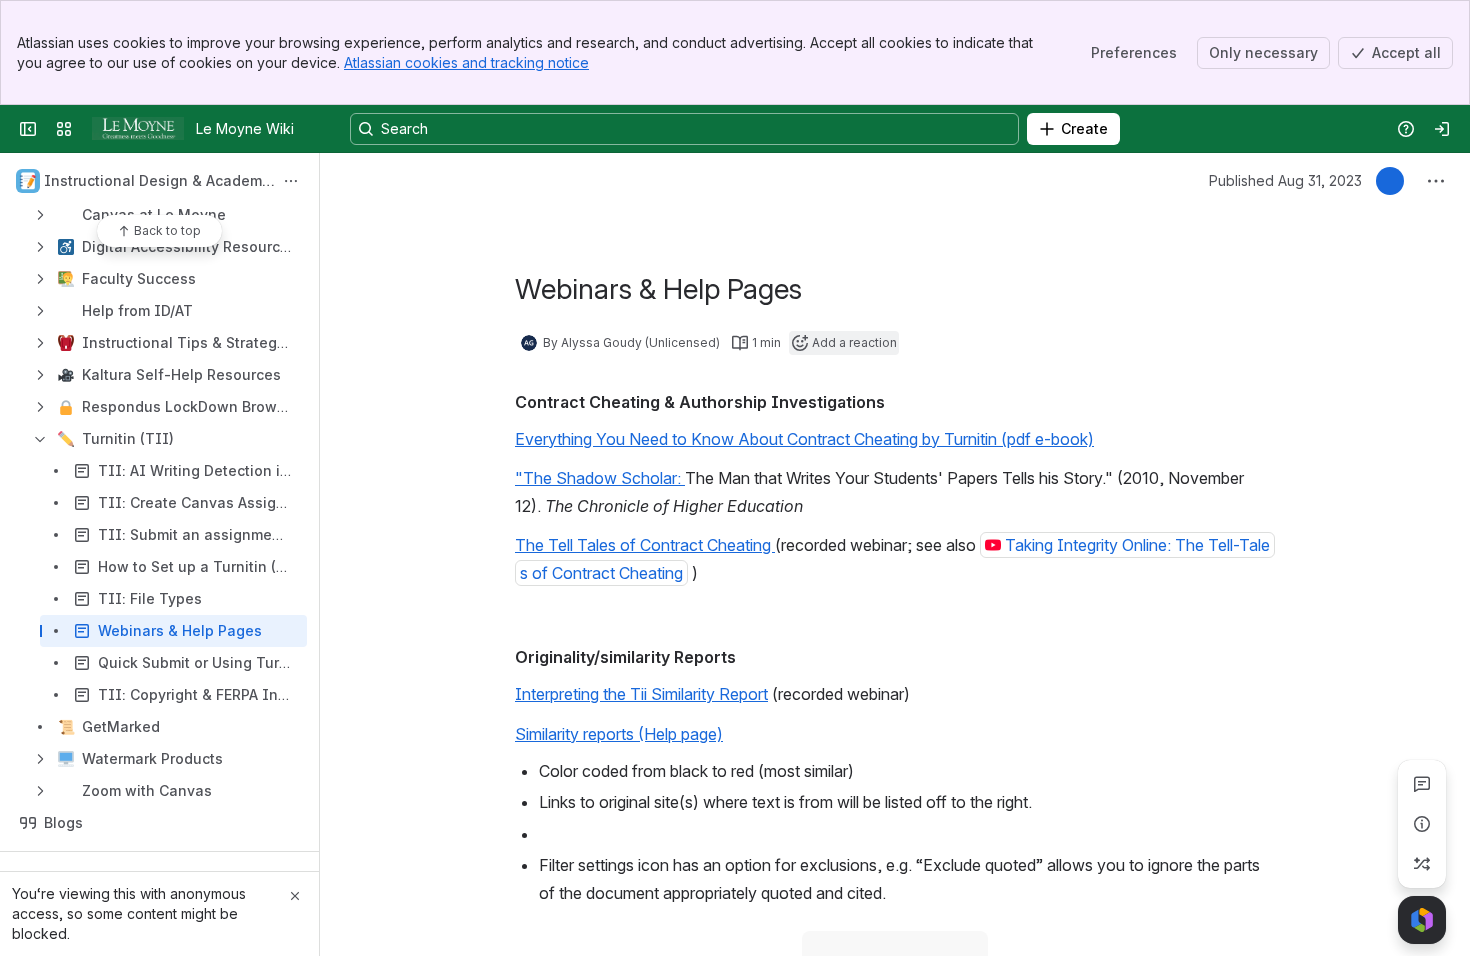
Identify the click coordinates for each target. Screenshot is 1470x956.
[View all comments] (1422, 784)
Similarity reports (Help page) (619, 734)
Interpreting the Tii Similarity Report (641, 694)
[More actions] (291, 181)
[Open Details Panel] (1422, 824)
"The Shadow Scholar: (600, 478)
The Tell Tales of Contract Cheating (645, 545)
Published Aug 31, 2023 (1285, 180)
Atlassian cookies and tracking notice (466, 62)
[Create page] (1422, 864)
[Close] (295, 896)
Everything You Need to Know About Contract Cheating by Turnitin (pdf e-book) (804, 439)
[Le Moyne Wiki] (138, 129)
